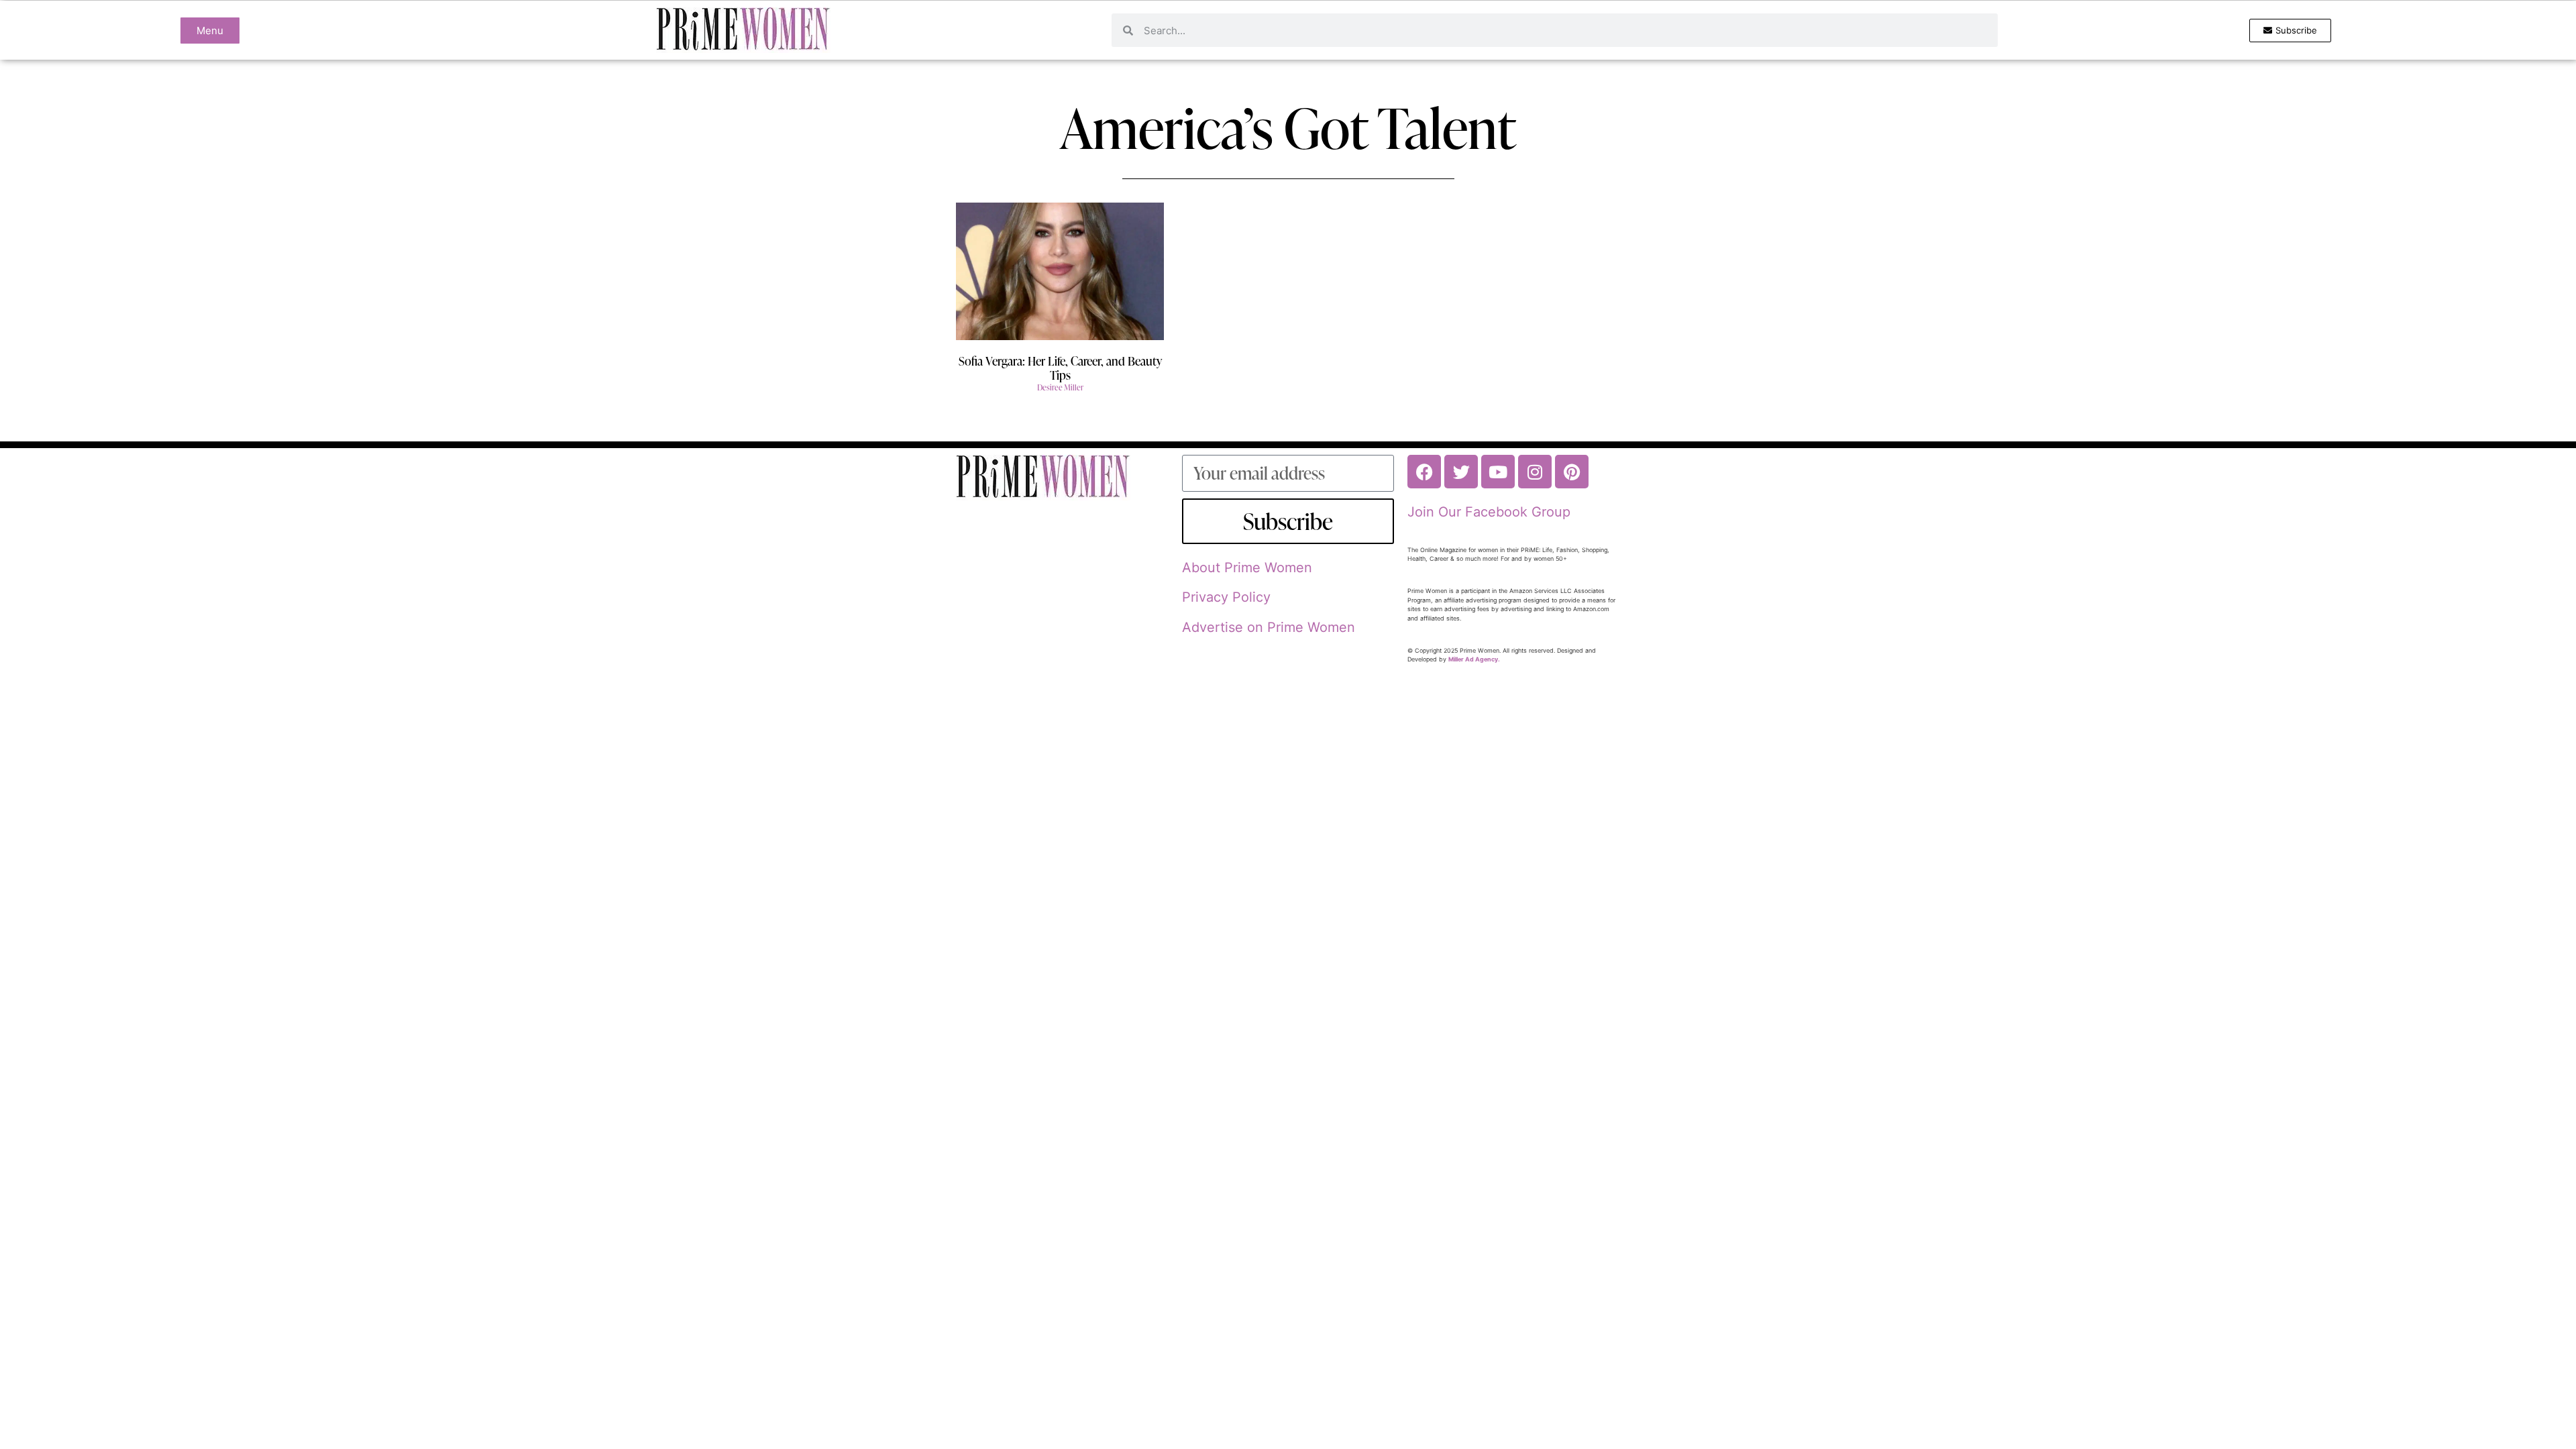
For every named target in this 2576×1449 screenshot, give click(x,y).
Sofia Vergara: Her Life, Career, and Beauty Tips (1060, 368)
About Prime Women (1247, 568)
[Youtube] (1498, 472)
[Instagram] (1535, 472)
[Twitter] (1461, 472)
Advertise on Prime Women (1269, 627)
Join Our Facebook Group (1489, 512)
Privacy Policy (1226, 597)
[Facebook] (1424, 472)
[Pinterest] (1572, 472)
